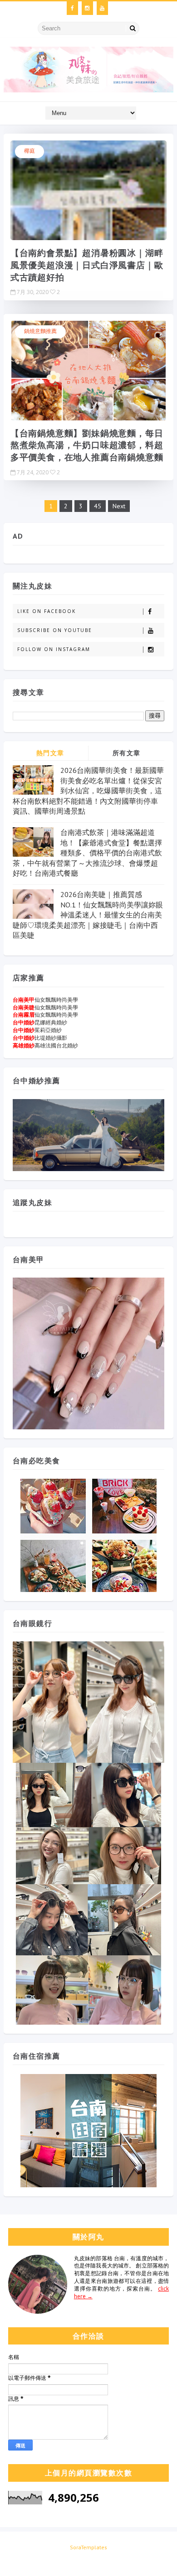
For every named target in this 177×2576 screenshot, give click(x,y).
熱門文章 (50, 753)
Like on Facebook (47, 611)
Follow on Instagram (54, 649)
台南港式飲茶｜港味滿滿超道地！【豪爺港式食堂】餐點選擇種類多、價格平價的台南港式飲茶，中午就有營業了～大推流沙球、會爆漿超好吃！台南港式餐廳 (87, 853)
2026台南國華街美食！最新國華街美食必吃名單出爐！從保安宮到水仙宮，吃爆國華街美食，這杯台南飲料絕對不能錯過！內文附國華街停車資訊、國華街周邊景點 (88, 791)
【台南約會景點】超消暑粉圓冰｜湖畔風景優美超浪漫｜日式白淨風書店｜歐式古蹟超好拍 (87, 265)
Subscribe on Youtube (55, 630)
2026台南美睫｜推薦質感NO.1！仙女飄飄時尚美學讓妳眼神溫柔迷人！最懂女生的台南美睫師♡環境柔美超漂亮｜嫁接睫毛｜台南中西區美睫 (88, 915)
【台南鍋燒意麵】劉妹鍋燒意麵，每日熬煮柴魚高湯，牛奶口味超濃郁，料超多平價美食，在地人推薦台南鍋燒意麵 (87, 445)
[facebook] (72, 8)
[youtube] (102, 8)
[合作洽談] (87, 2560)
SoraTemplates (88, 2547)
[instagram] (87, 8)
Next (119, 506)
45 (98, 506)
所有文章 (127, 753)
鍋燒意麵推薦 (40, 331)
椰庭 (29, 151)
